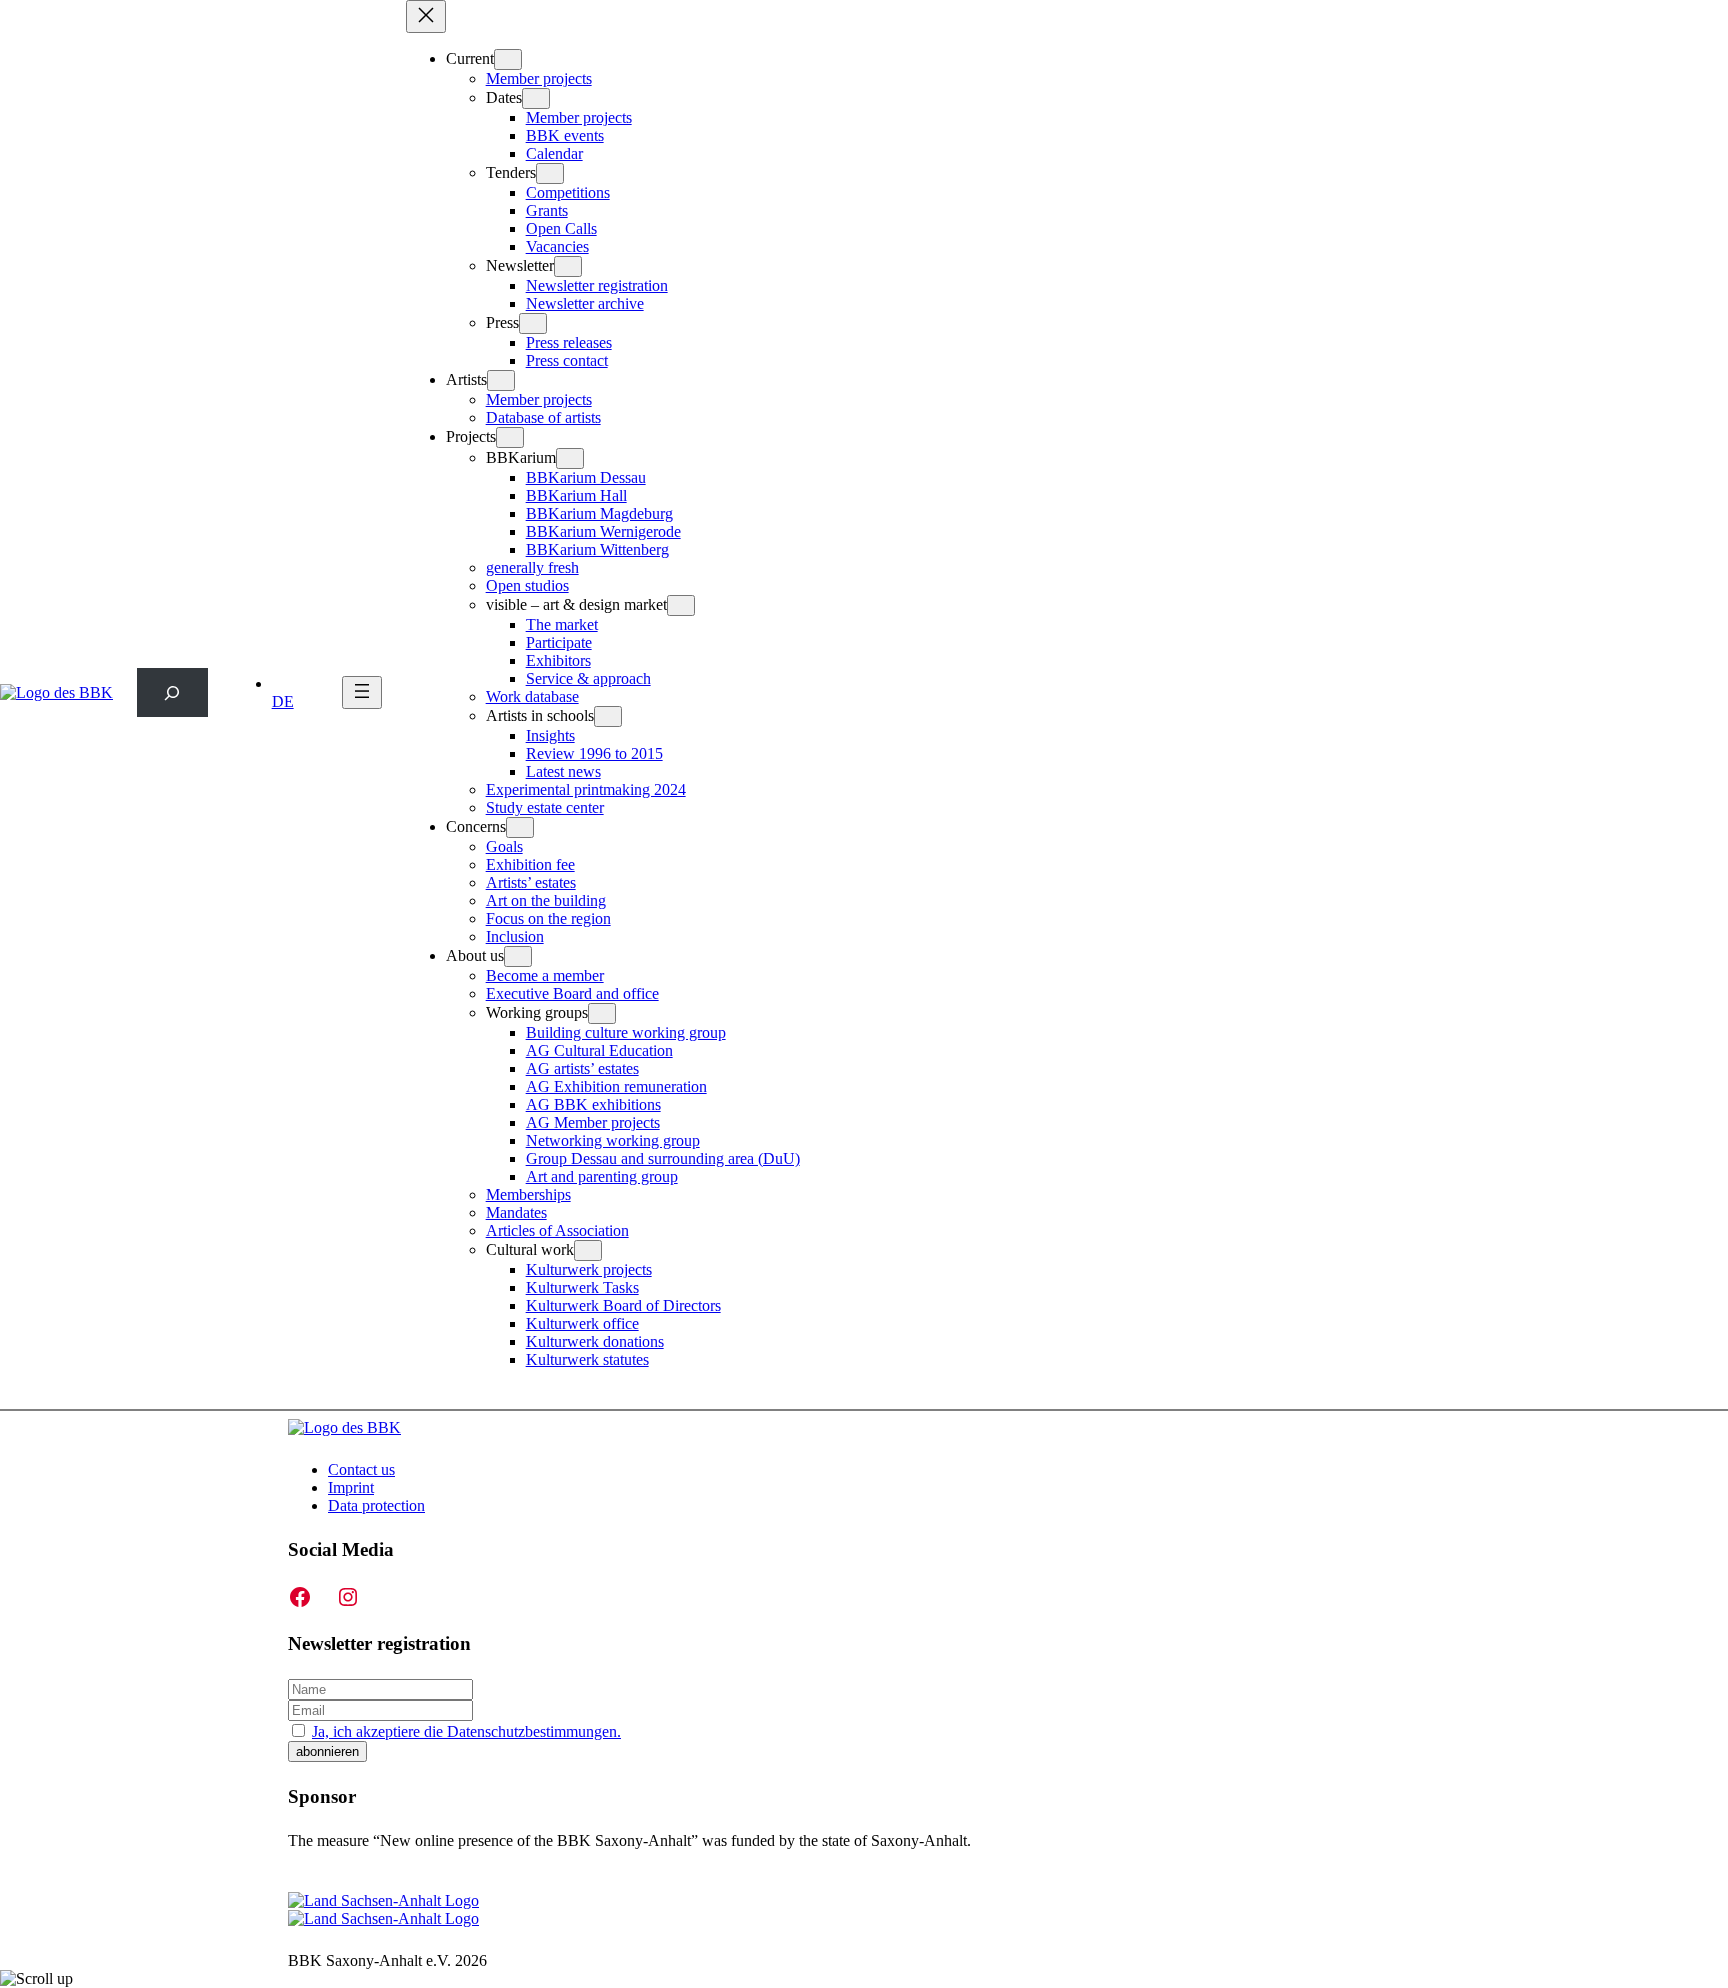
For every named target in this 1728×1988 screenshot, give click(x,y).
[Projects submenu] (510, 437)
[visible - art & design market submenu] (681, 605)
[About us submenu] (518, 956)
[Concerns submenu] (520, 827)
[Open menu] (362, 692)
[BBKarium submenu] (570, 458)
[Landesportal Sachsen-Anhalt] (383, 1909)
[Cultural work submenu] (588, 1250)
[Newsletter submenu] (568, 266)
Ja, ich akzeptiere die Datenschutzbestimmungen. (466, 1731)
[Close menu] (426, 16)
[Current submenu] (508, 59)
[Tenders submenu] (550, 173)
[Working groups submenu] (602, 1013)
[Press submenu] (533, 323)
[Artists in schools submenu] (608, 716)
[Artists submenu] (501, 380)
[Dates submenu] (536, 98)
